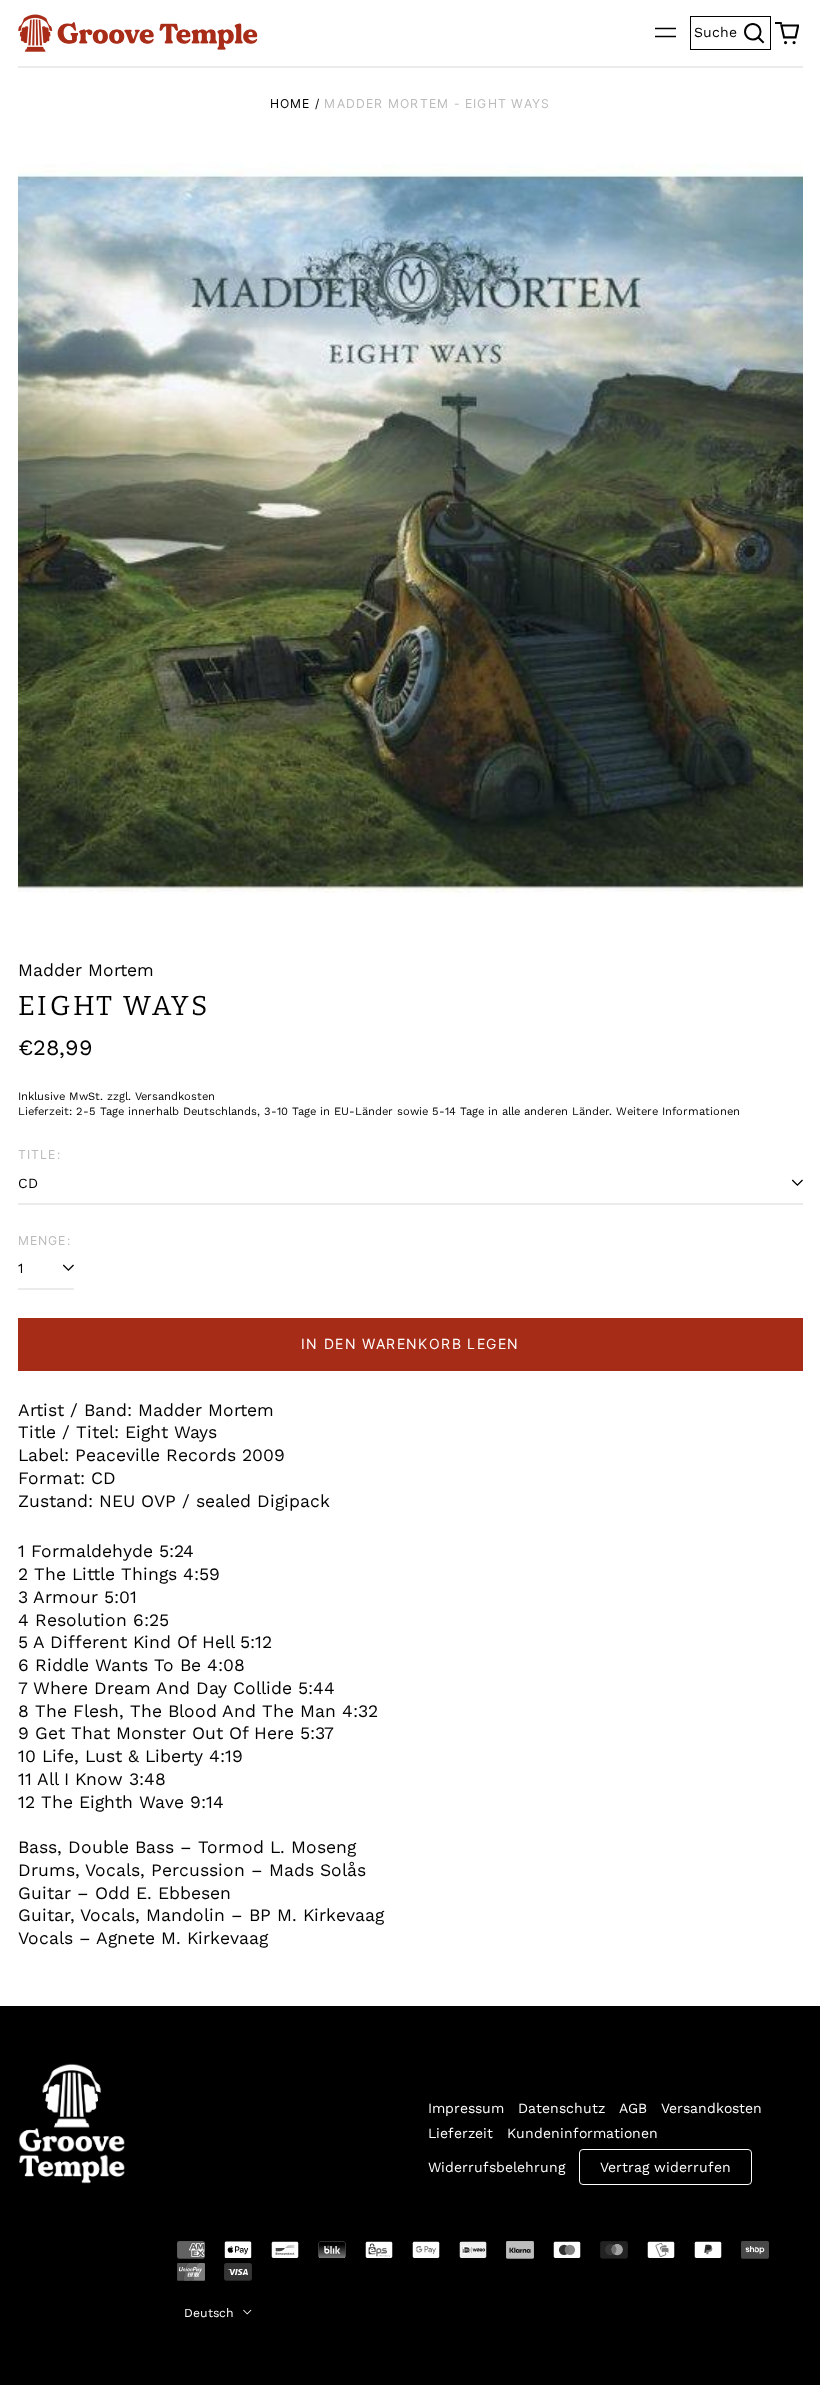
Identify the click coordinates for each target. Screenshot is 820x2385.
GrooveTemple (60, 2264)
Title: (39, 1154)
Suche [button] (732, 30)
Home (290, 103)
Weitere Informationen (678, 1111)
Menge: (44, 1240)
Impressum (466, 2108)
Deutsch (211, 2313)
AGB (633, 2108)
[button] (787, 33)
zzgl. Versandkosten (161, 1096)
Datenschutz (561, 2108)
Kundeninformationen (582, 2133)
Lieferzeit (460, 2133)
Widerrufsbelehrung (496, 2167)
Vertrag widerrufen (665, 2167)
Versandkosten (711, 2108)
